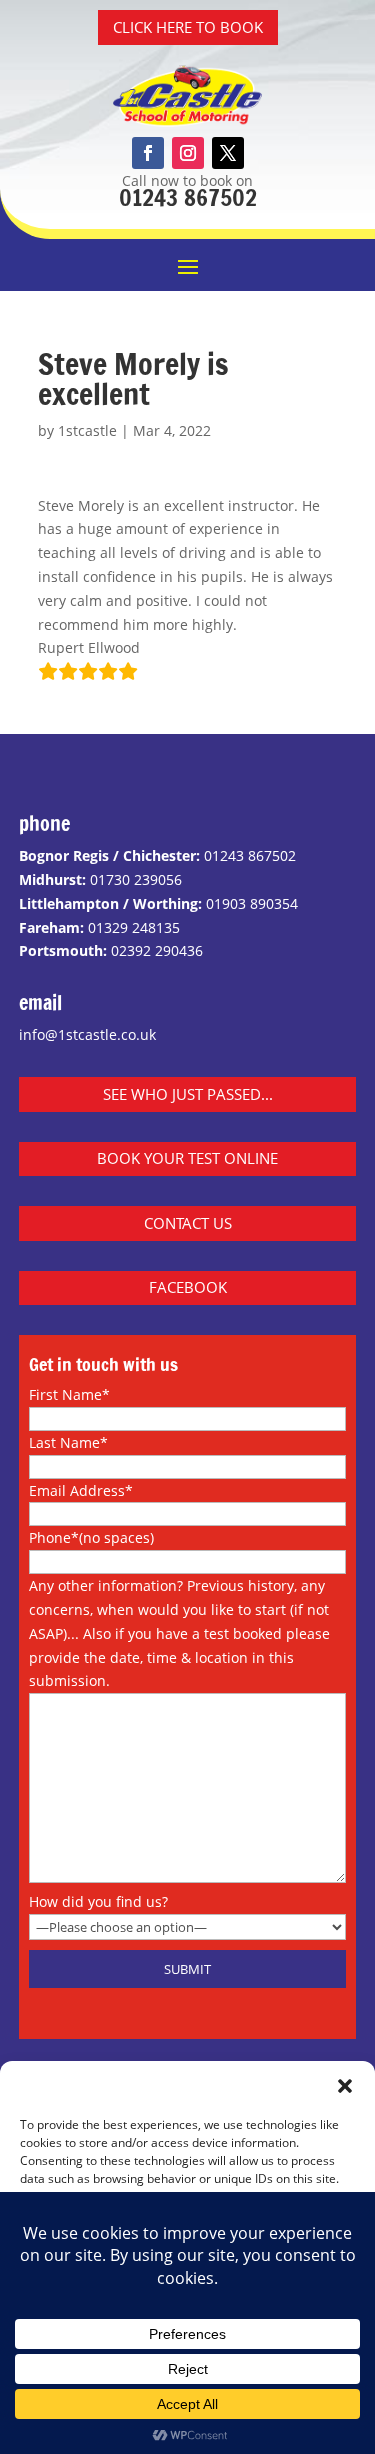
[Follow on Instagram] (188, 153)
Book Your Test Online (187, 1158)
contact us (188, 1223)
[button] (345, 2086)
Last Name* (68, 1442)
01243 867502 (188, 197)
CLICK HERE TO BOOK (188, 27)
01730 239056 (136, 879)
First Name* (69, 1394)
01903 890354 (252, 903)
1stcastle (87, 430)
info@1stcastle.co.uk (87, 1034)
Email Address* (81, 1490)
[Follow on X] (228, 153)
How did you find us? (98, 1901)
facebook (188, 1287)
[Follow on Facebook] (148, 153)
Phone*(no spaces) (91, 1537)
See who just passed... (188, 1094)
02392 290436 (157, 950)
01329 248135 (134, 927)
